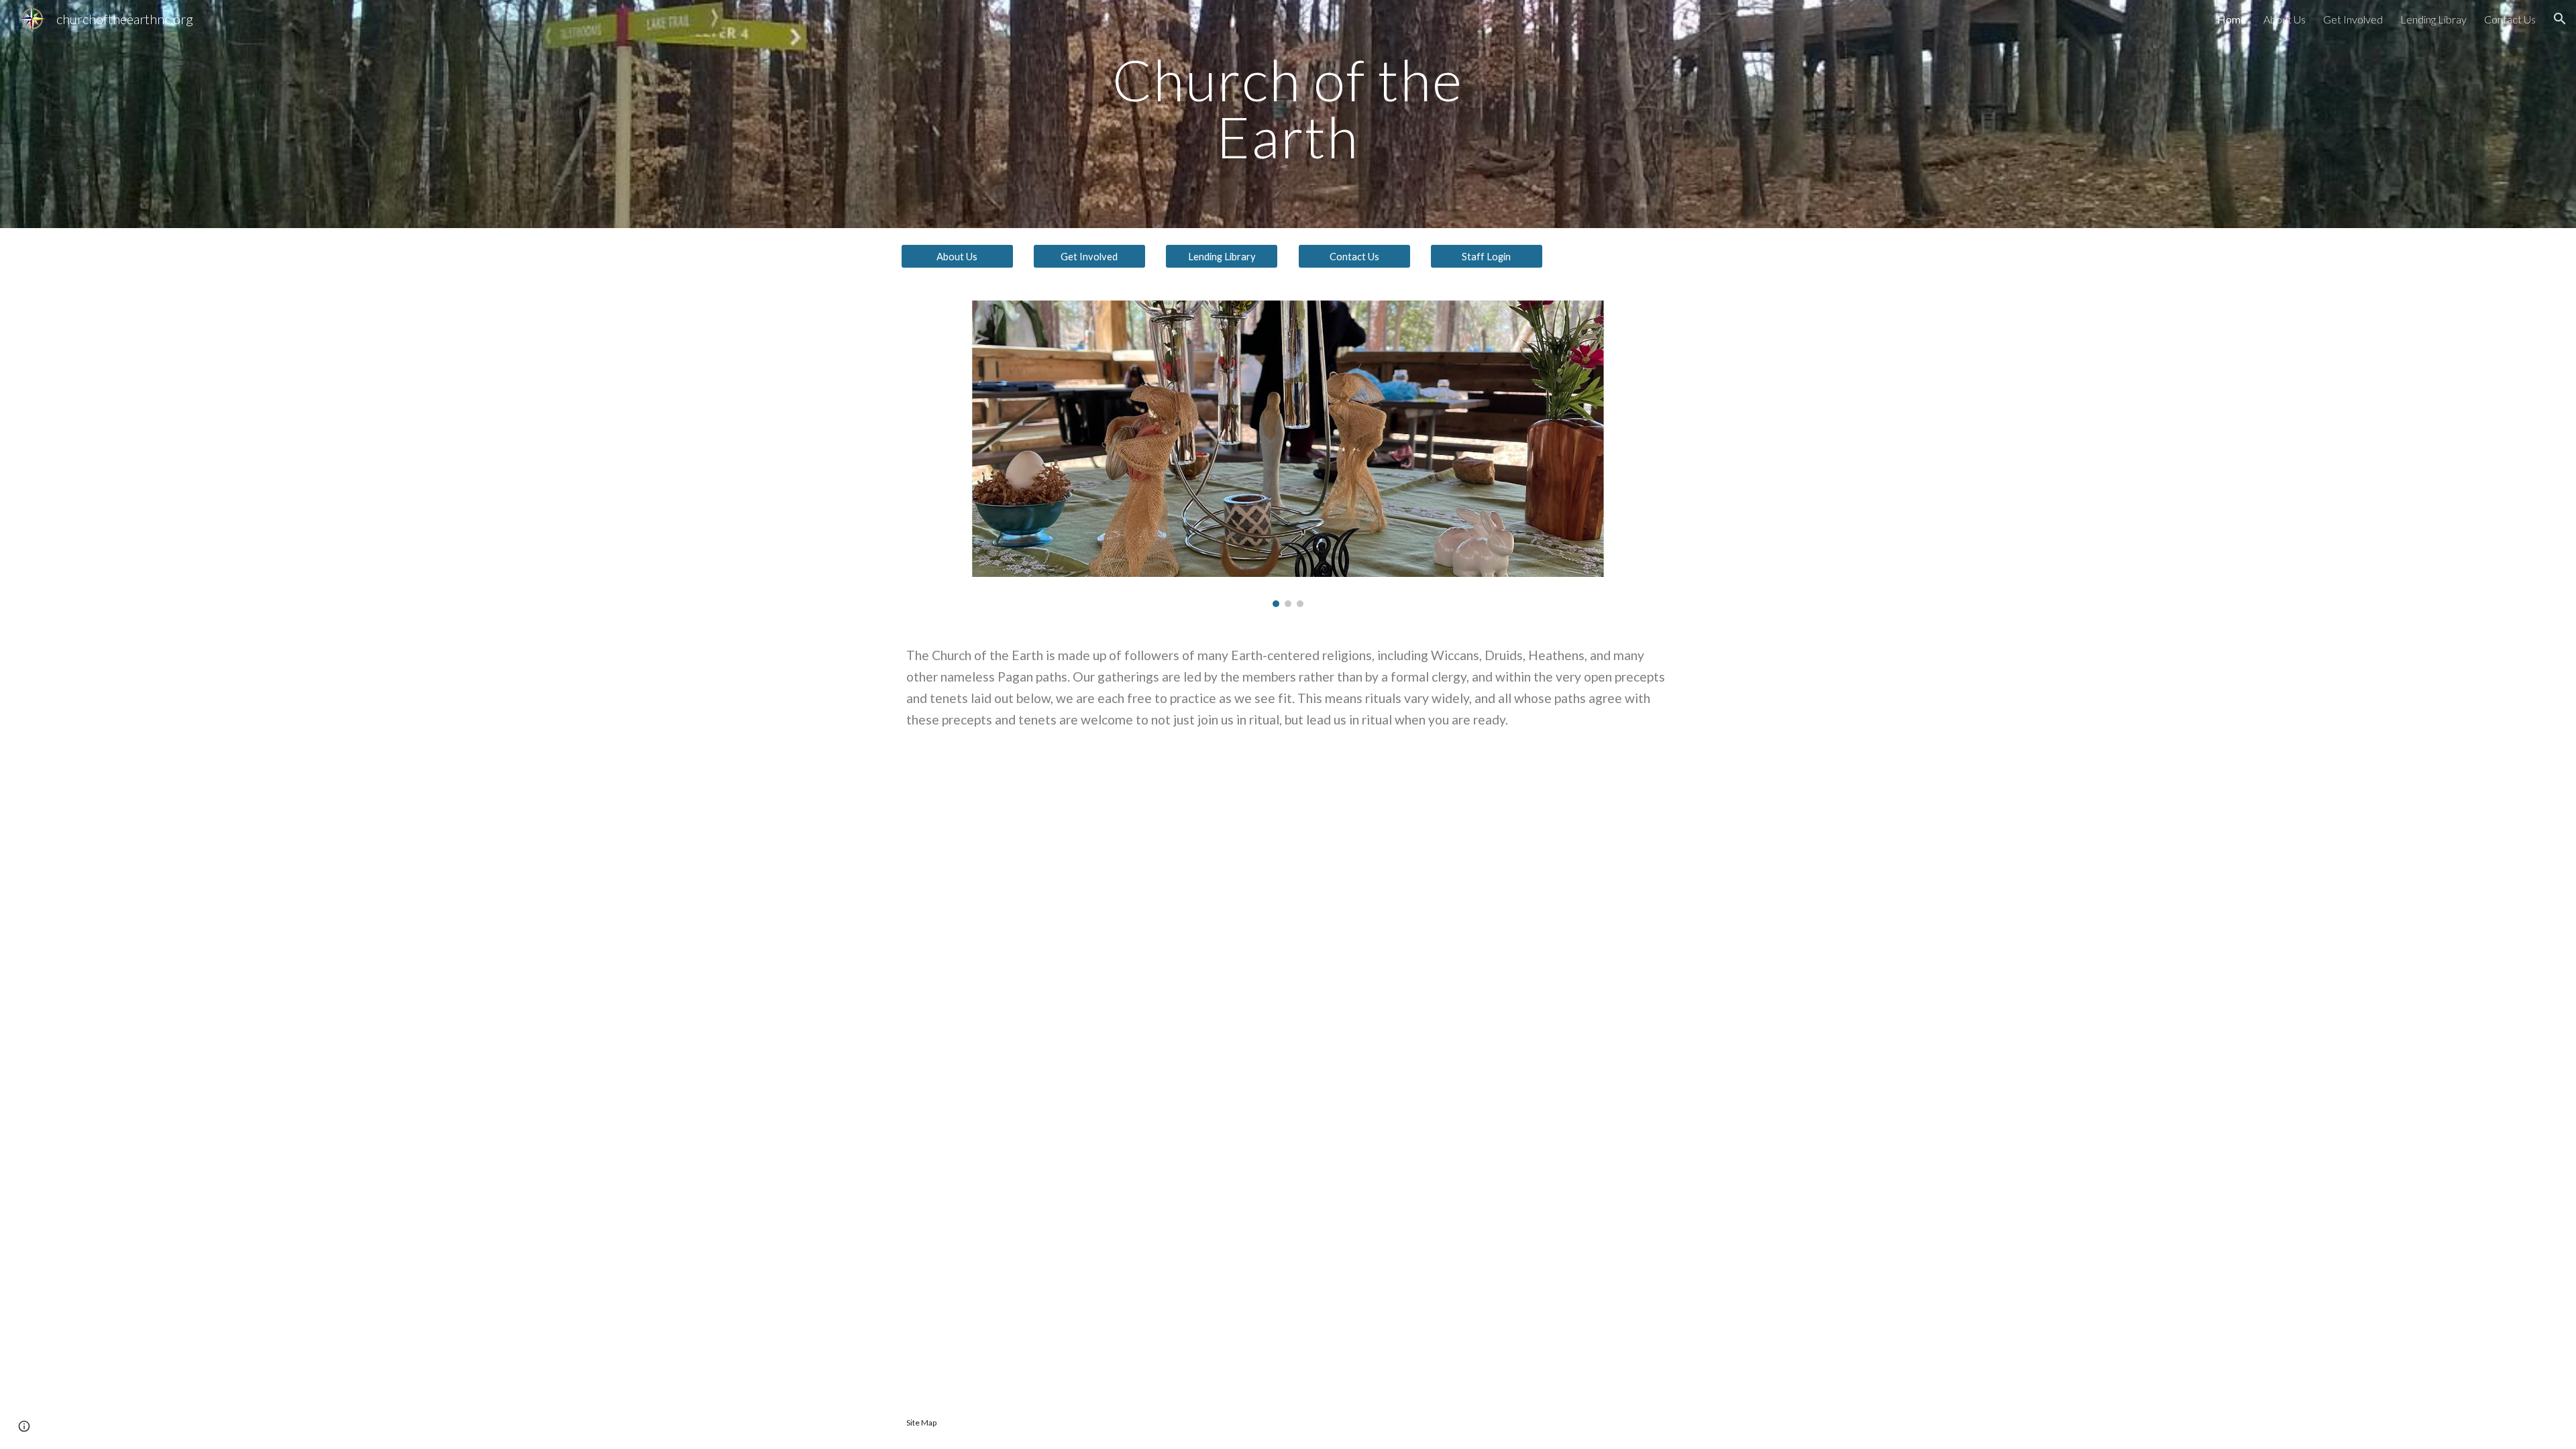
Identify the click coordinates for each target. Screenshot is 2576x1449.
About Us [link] (2285, 19)
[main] (1288, 114)
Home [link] (2232, 19)
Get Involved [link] (2353, 19)
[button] (2560, 19)
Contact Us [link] (2510, 19)
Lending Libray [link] (2433, 19)
